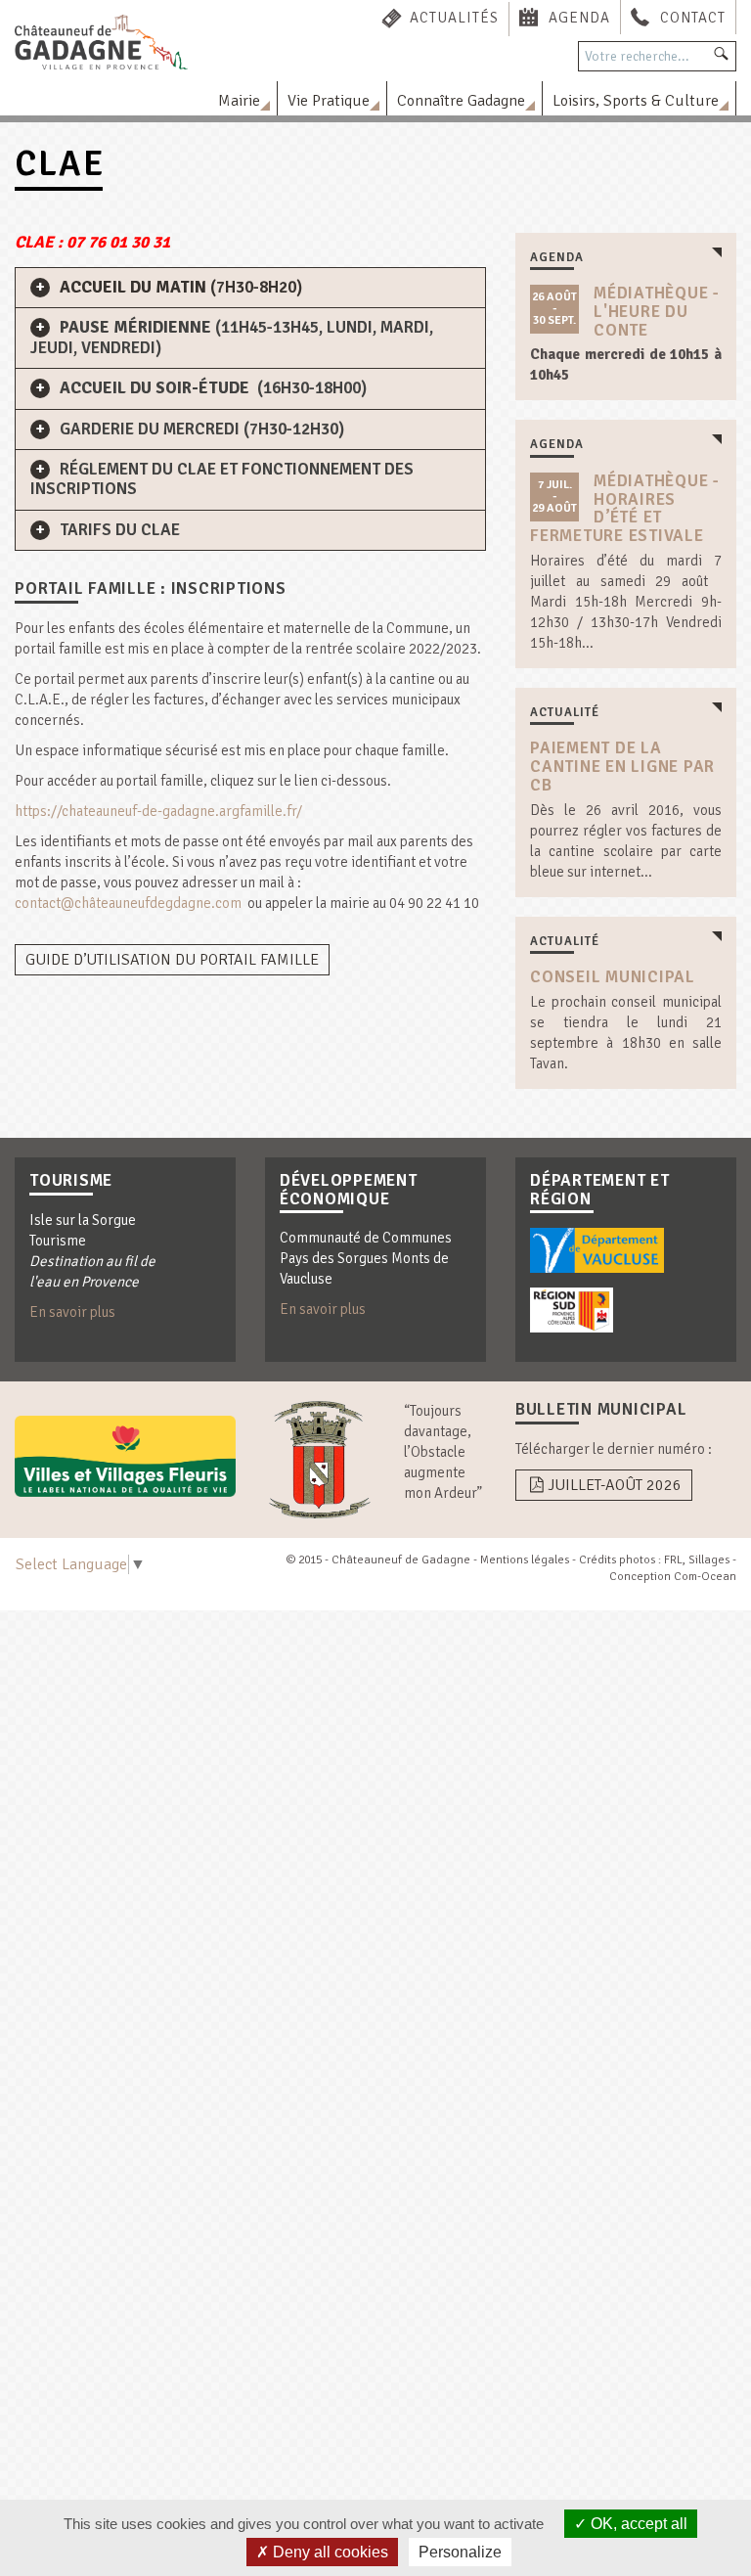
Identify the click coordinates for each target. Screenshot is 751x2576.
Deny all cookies (329, 2552)
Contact (693, 18)
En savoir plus (72, 1312)
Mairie (239, 101)
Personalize (460, 2552)
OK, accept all (637, 2524)
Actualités (454, 18)
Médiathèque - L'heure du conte (657, 311)
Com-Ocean (705, 1577)
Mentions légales (525, 1560)
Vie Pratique (329, 101)
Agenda (579, 18)
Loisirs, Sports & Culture (636, 101)
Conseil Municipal (613, 977)
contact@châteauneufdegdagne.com (128, 903)
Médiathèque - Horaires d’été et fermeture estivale (625, 508)
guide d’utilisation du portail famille (172, 960)
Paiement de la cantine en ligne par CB (622, 766)
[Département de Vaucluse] (597, 1250)
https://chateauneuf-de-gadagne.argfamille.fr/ (158, 811)
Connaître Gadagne (461, 101)
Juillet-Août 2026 (615, 1485)
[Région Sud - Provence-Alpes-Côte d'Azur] (572, 1310)
